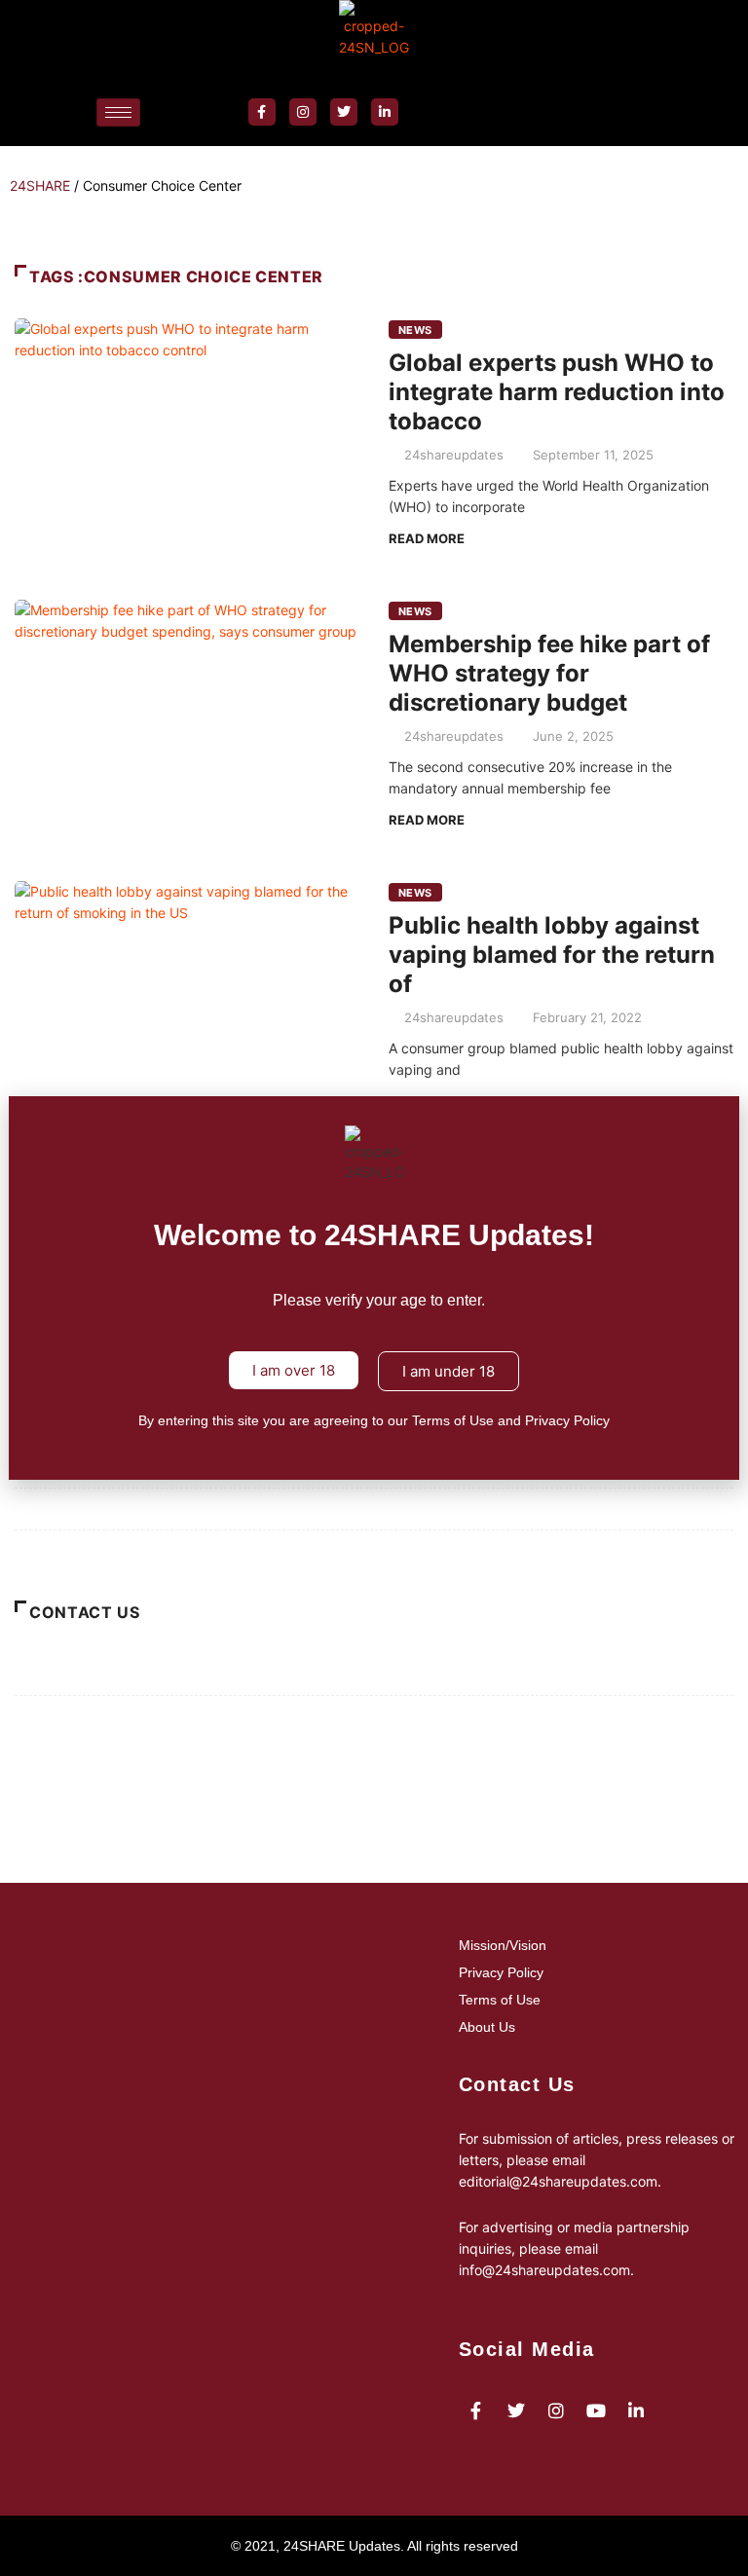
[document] (374, 1288)
